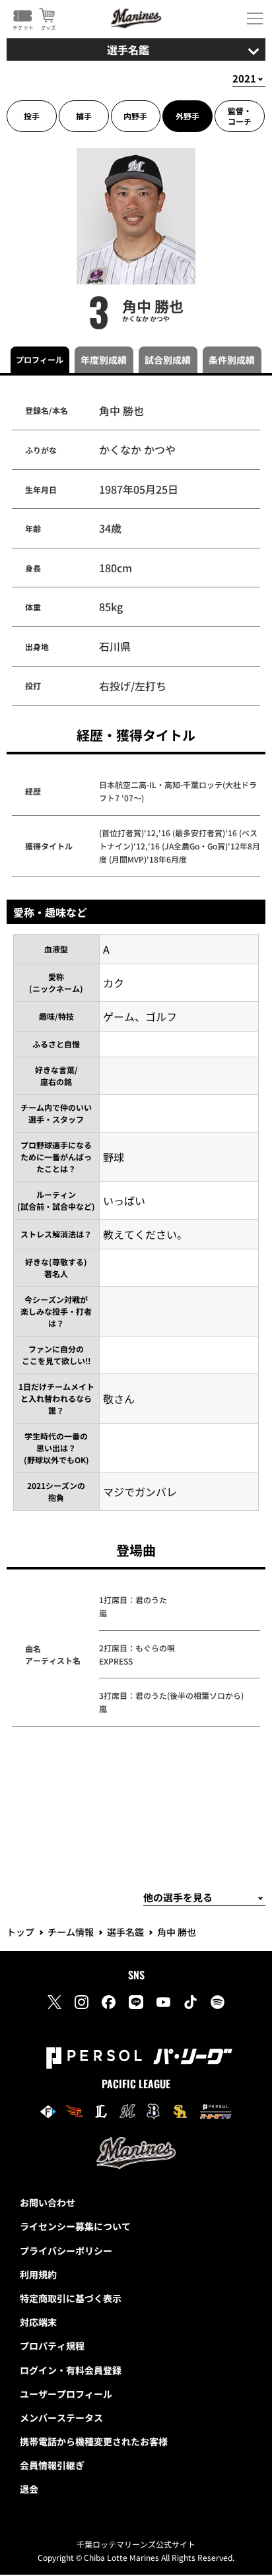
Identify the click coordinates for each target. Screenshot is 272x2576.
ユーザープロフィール (66, 2394)
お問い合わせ (48, 2202)
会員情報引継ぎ (52, 2465)
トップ (20, 1932)
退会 (29, 2489)
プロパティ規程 (52, 2346)
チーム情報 (71, 1932)
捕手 (84, 116)
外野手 (187, 116)
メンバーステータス (61, 2418)
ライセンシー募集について (75, 2226)
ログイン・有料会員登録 (71, 2370)
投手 (32, 116)
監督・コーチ (240, 116)
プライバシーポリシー (66, 2251)
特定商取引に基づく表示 (71, 2298)
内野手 (135, 116)
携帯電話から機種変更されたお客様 (94, 2441)
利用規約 (38, 2274)
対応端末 (38, 2322)
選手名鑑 (125, 1932)
